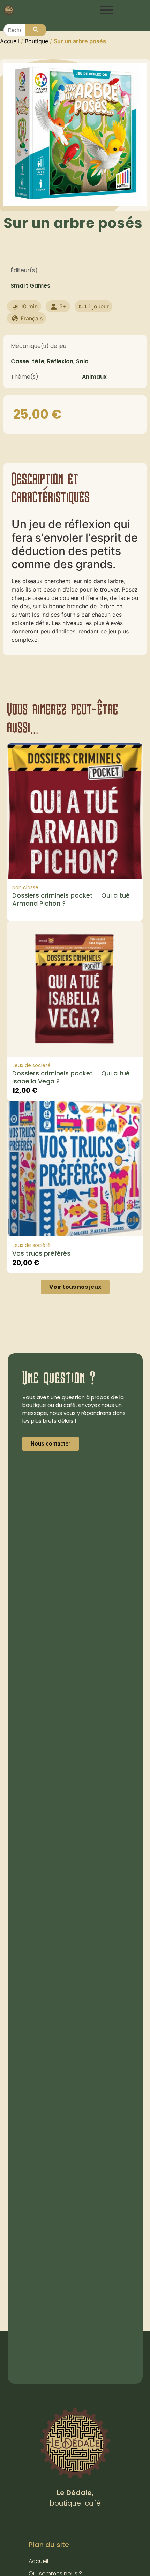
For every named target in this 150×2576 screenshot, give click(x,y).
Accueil (10, 41)
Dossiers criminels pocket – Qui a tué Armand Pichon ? (71, 899)
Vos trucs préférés (41, 1253)
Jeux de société (31, 1065)
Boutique (36, 41)
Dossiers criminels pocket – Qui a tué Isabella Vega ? (71, 1077)
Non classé (25, 887)
